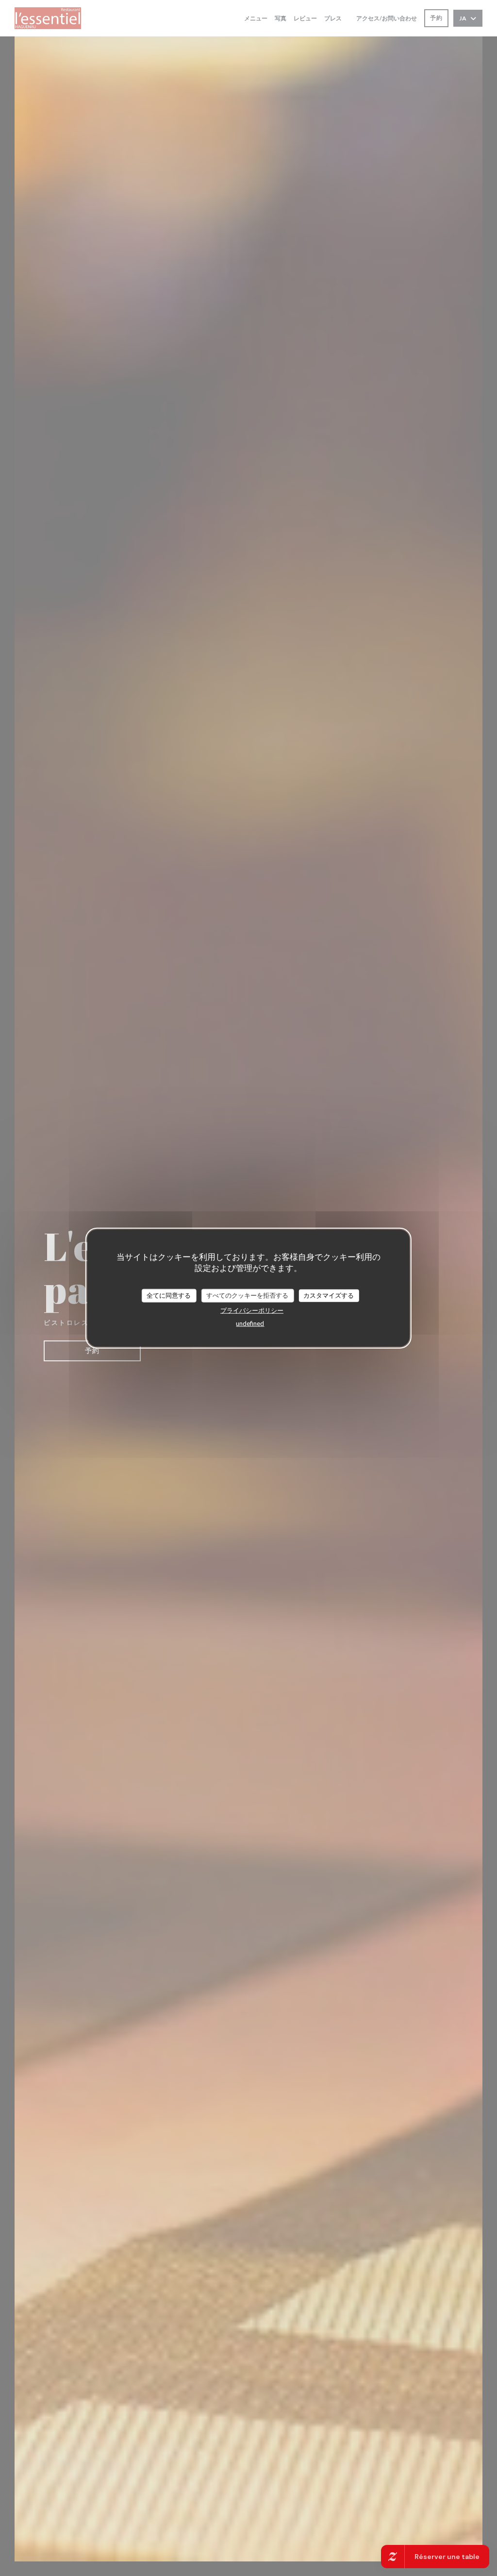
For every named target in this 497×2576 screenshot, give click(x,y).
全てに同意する (169, 1295)
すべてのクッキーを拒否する (247, 1295)
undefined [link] (250, 1323)
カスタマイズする (329, 1295)
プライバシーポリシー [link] (252, 1310)
